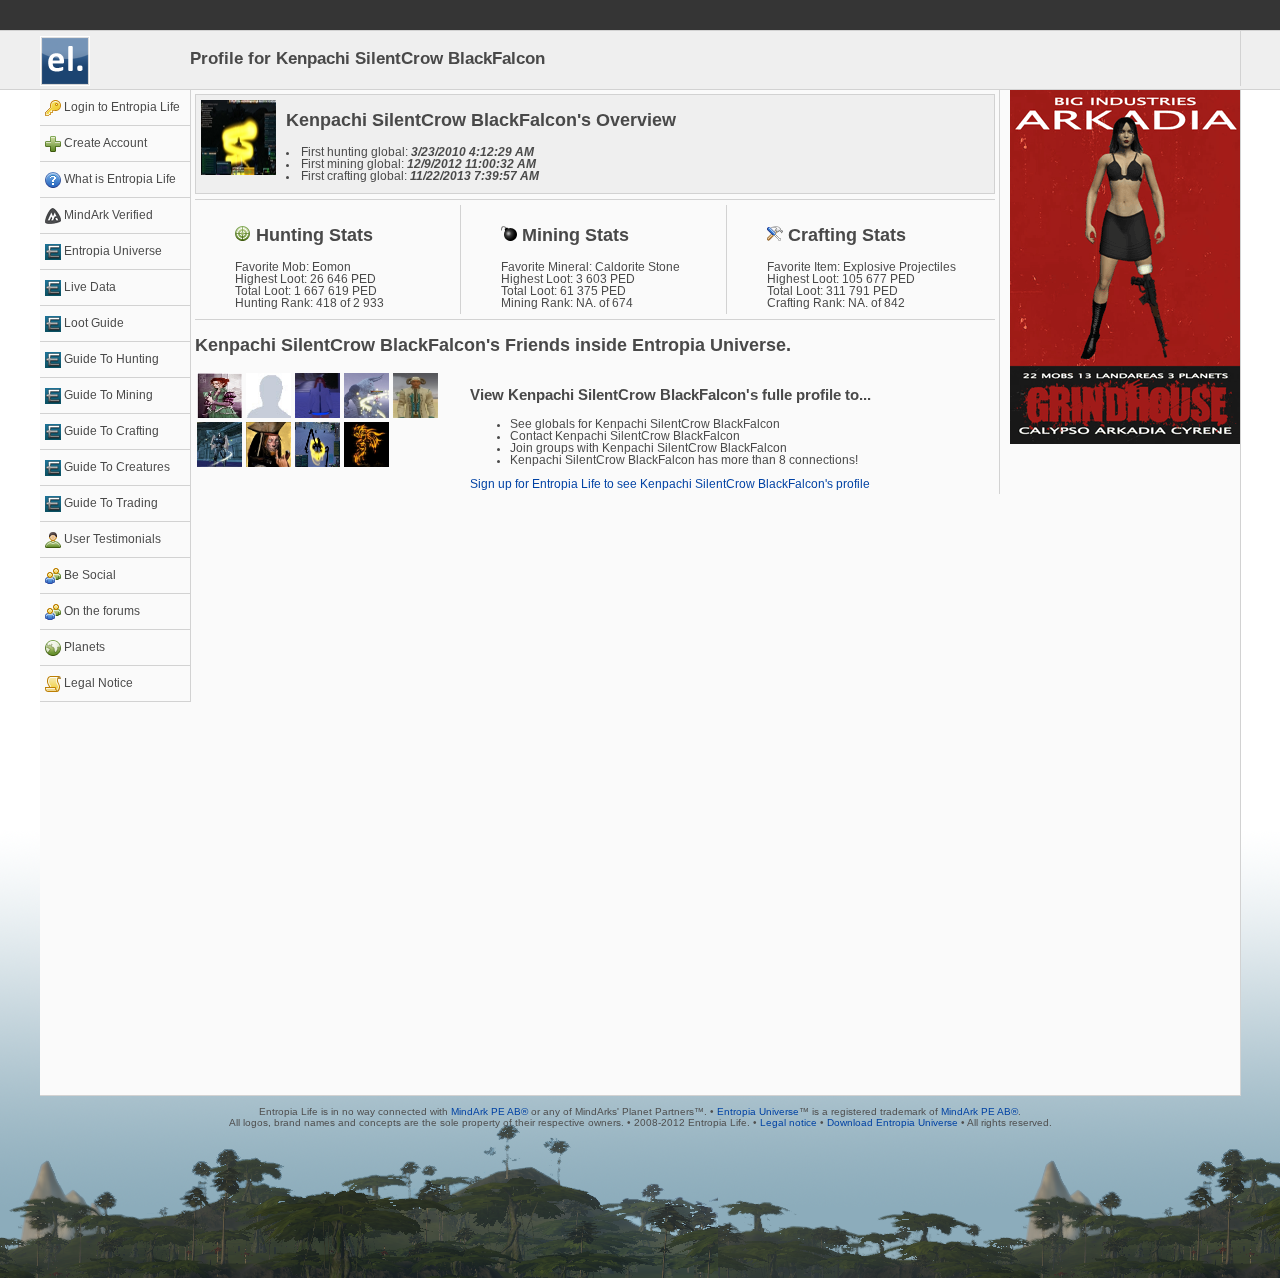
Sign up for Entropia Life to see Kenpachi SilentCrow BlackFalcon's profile (670, 484)
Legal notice (788, 1122)
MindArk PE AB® (489, 1111)
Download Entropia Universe (892, 1122)
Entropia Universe (758, 1111)
